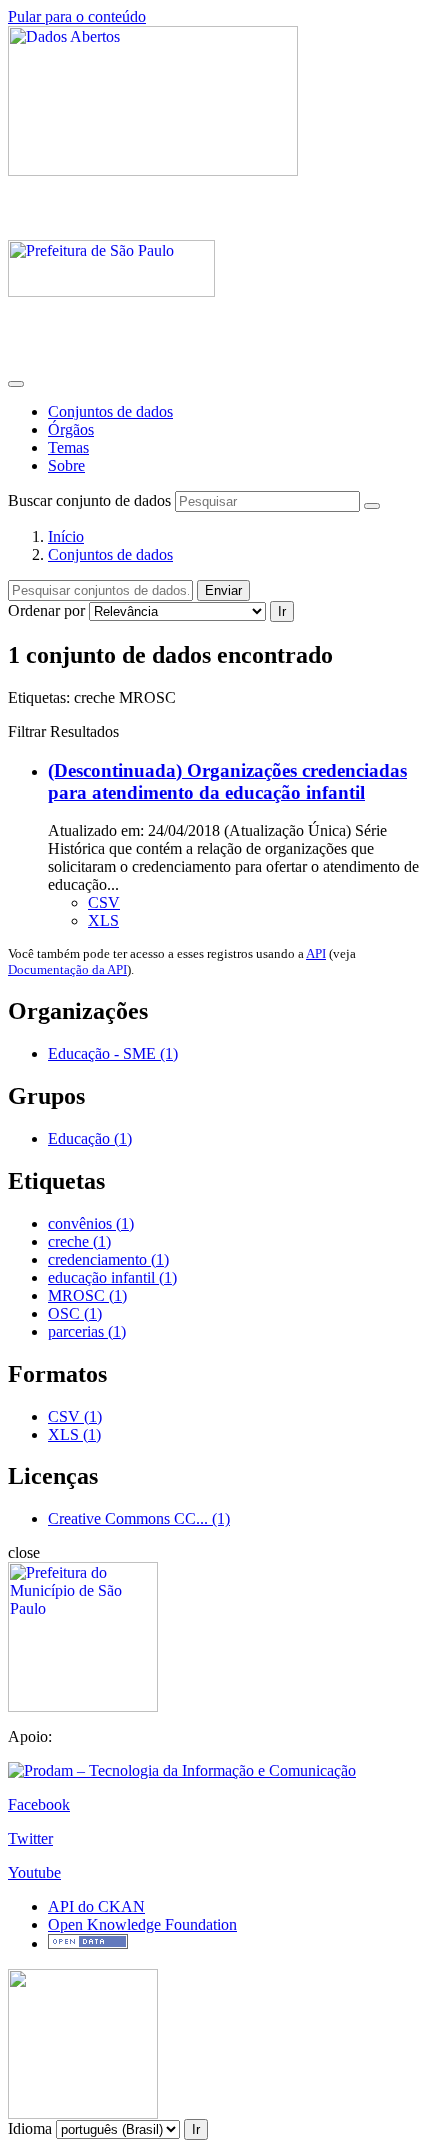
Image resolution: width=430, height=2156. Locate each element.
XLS (103, 920)
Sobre (66, 465)
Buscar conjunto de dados (89, 500)
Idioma (30, 2128)
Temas (68, 447)
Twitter (30, 1838)
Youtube (34, 1872)
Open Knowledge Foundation (142, 1924)
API (316, 953)
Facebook (39, 1804)
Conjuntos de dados (110, 411)
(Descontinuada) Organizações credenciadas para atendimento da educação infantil (227, 781)
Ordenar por (46, 610)
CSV (104, 902)
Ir (282, 611)
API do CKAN (96, 1906)
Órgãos (71, 429)
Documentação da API (67, 969)
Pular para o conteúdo (77, 16)
